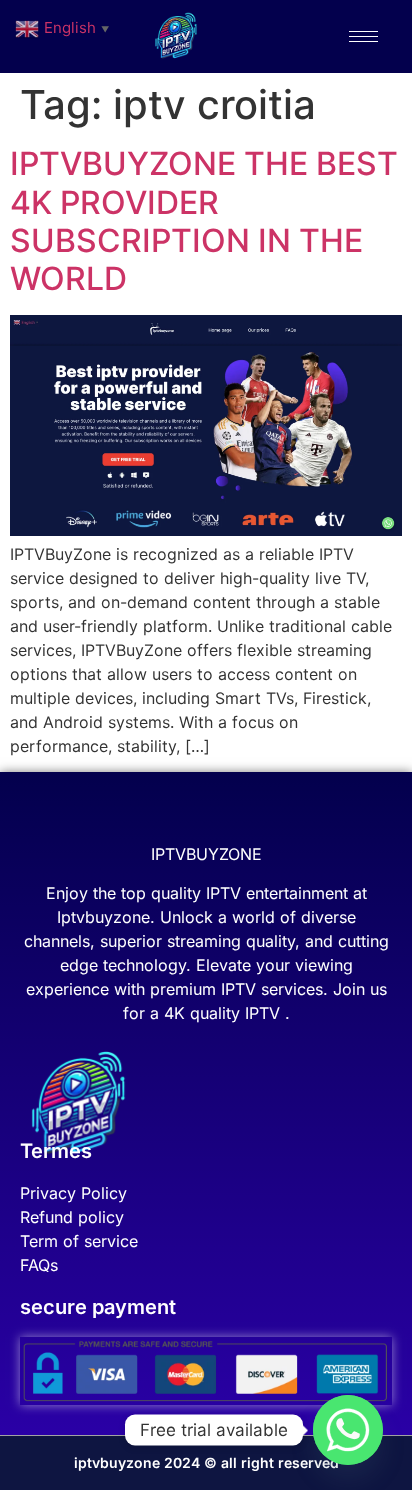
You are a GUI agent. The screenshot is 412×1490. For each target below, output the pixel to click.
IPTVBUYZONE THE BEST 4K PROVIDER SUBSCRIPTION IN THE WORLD (204, 221)
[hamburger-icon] (363, 36)
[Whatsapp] (348, 1430)
